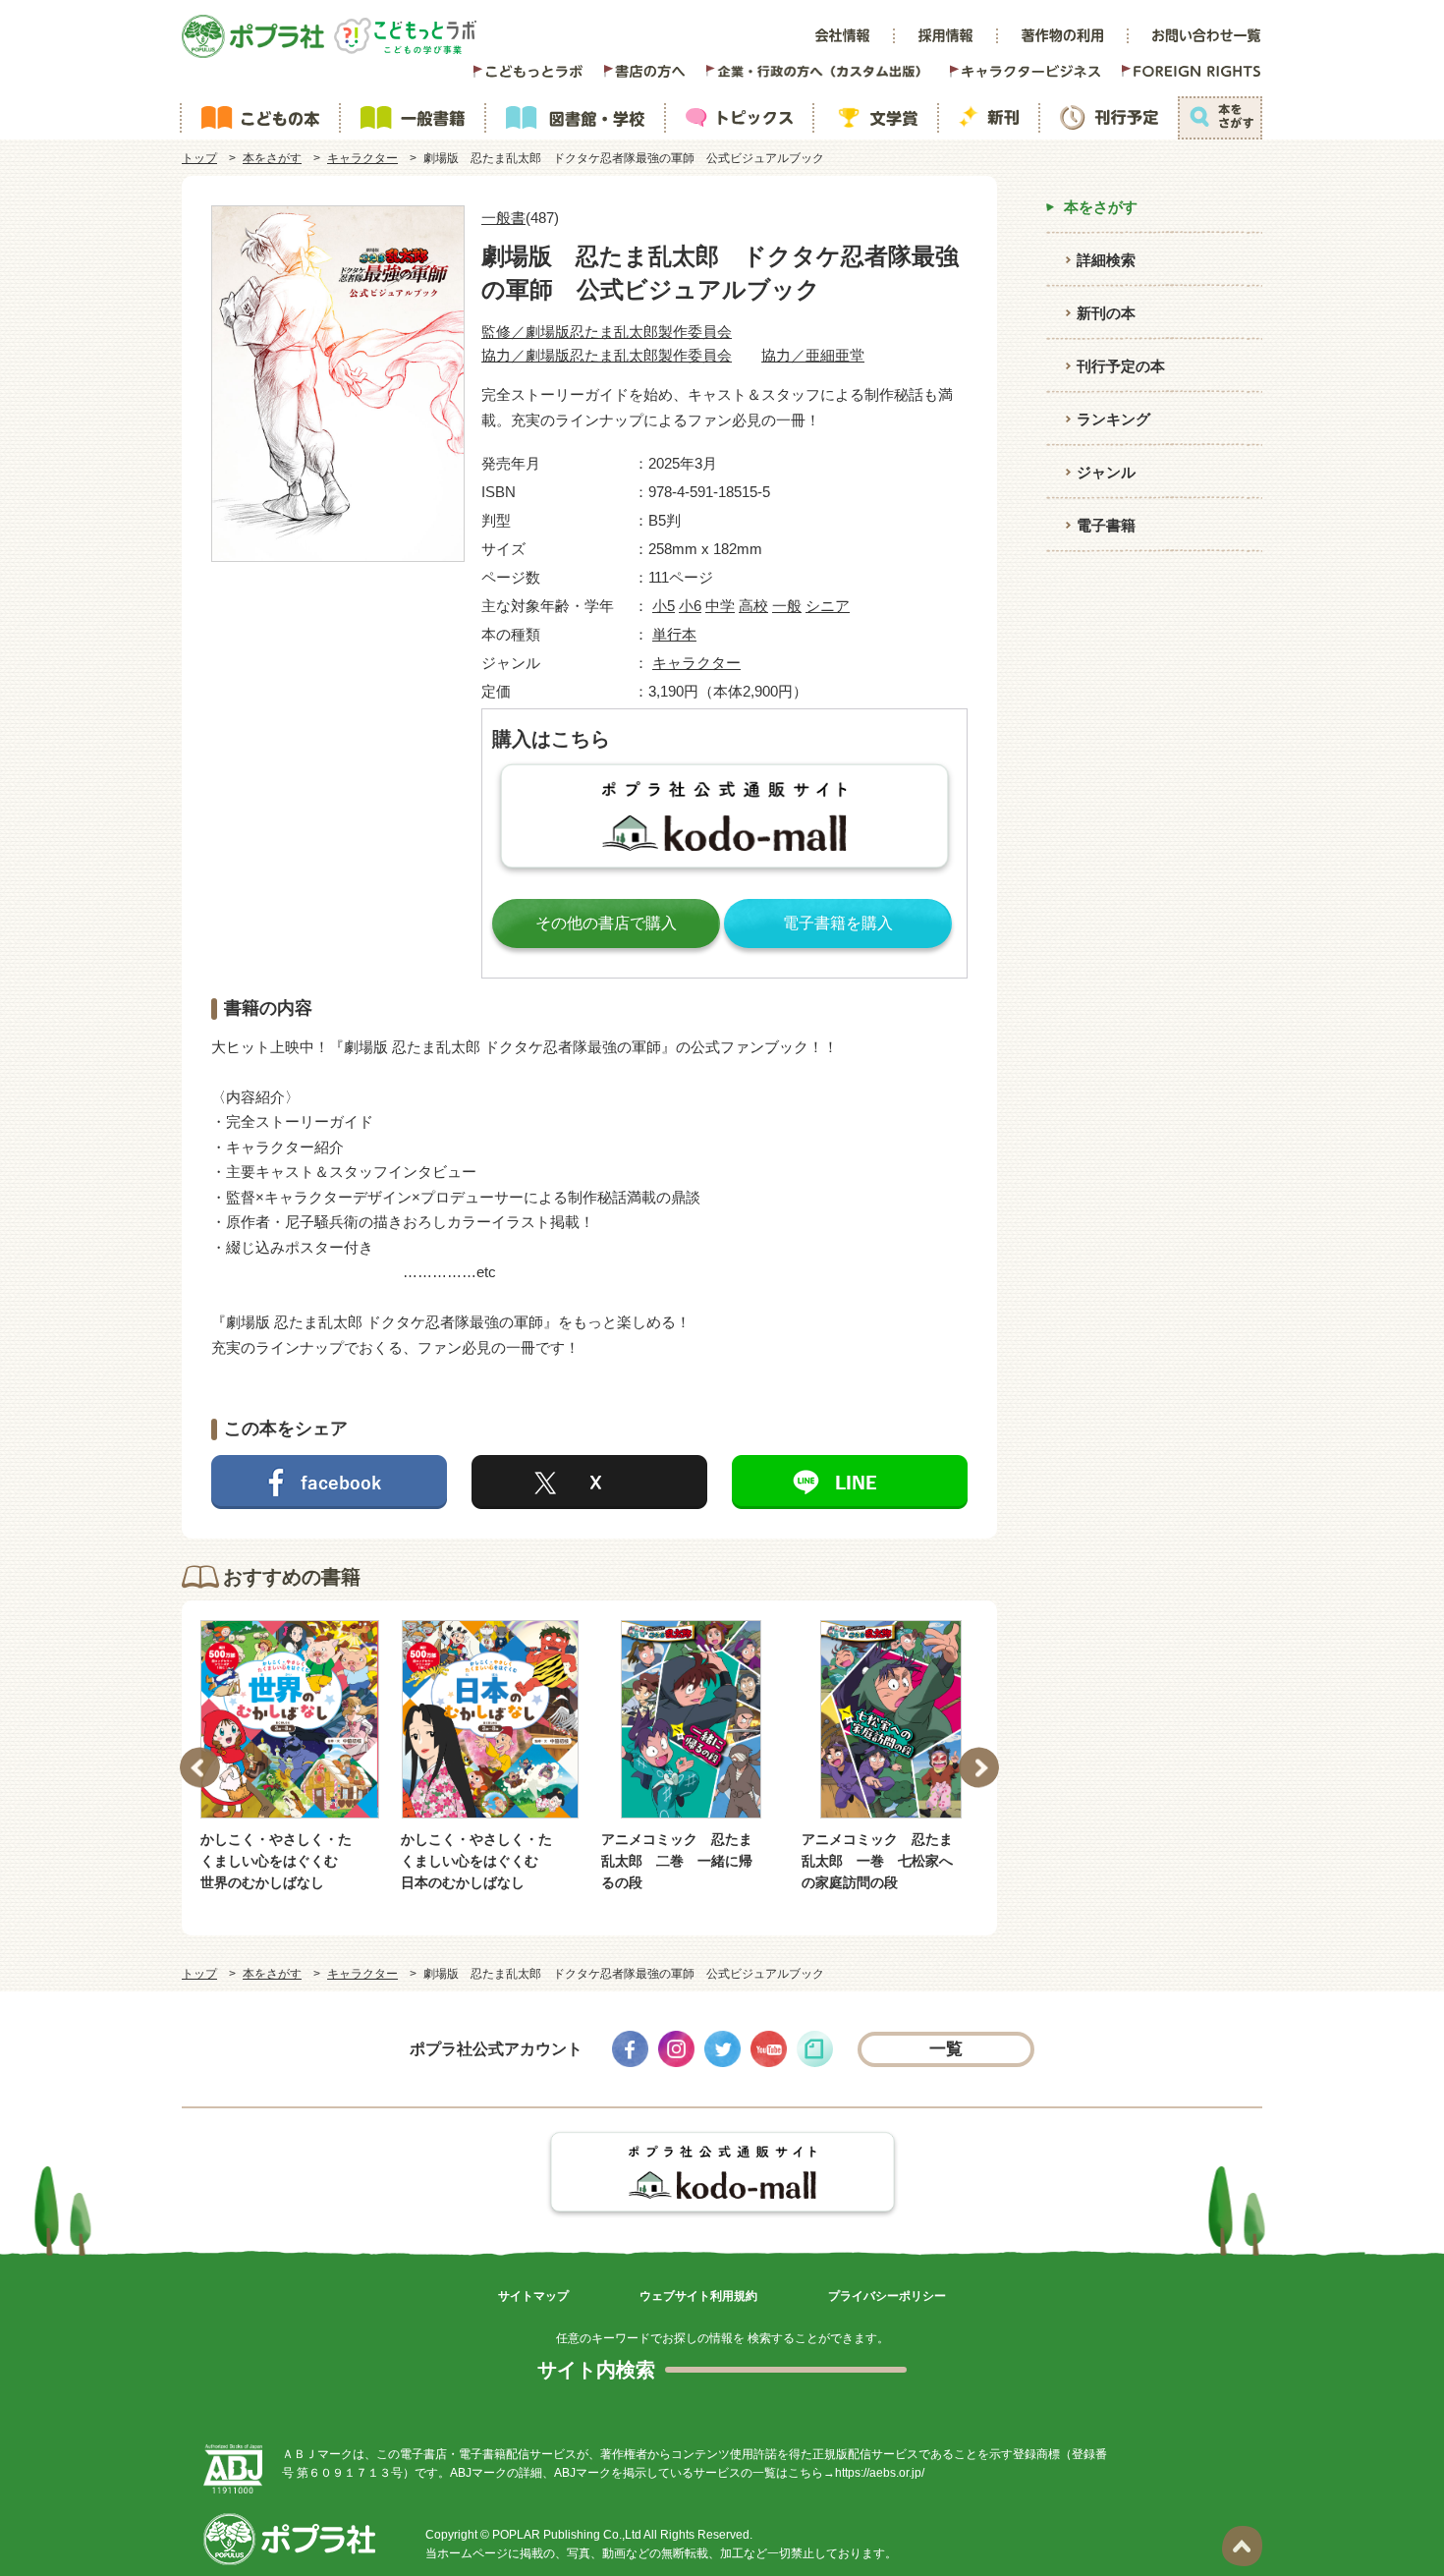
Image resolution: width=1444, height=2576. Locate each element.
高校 (753, 606)
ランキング (1113, 419)
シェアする (329, 1482)
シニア (828, 606)
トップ (199, 158)
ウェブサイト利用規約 (698, 2296)
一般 (787, 606)
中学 (720, 606)
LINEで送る (850, 1482)
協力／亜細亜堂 (813, 355)
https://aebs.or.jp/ (880, 2473)
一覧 (946, 2049)
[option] (290, 1757)
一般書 (503, 218)
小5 (664, 606)
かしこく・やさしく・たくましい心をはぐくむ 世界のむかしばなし (276, 1861)
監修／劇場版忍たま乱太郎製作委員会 (607, 332)
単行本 (674, 634)
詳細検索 (1106, 260)
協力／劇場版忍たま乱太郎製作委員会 (607, 355)
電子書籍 (1106, 525)
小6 (690, 606)
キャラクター (362, 158)
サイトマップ (533, 2296)
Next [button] (979, 1768)
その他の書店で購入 (606, 923)
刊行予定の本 (1121, 366)
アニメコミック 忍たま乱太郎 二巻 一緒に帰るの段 (677, 1861)
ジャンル (1106, 472)
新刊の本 (1106, 313)
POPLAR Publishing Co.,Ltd (567, 2535)
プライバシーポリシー (887, 2296)
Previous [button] (200, 1768)
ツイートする (589, 1482)
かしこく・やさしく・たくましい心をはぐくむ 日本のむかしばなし (476, 1861)
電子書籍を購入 (838, 923)
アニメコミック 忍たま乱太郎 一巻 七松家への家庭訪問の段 (877, 1861)
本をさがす (272, 158)
